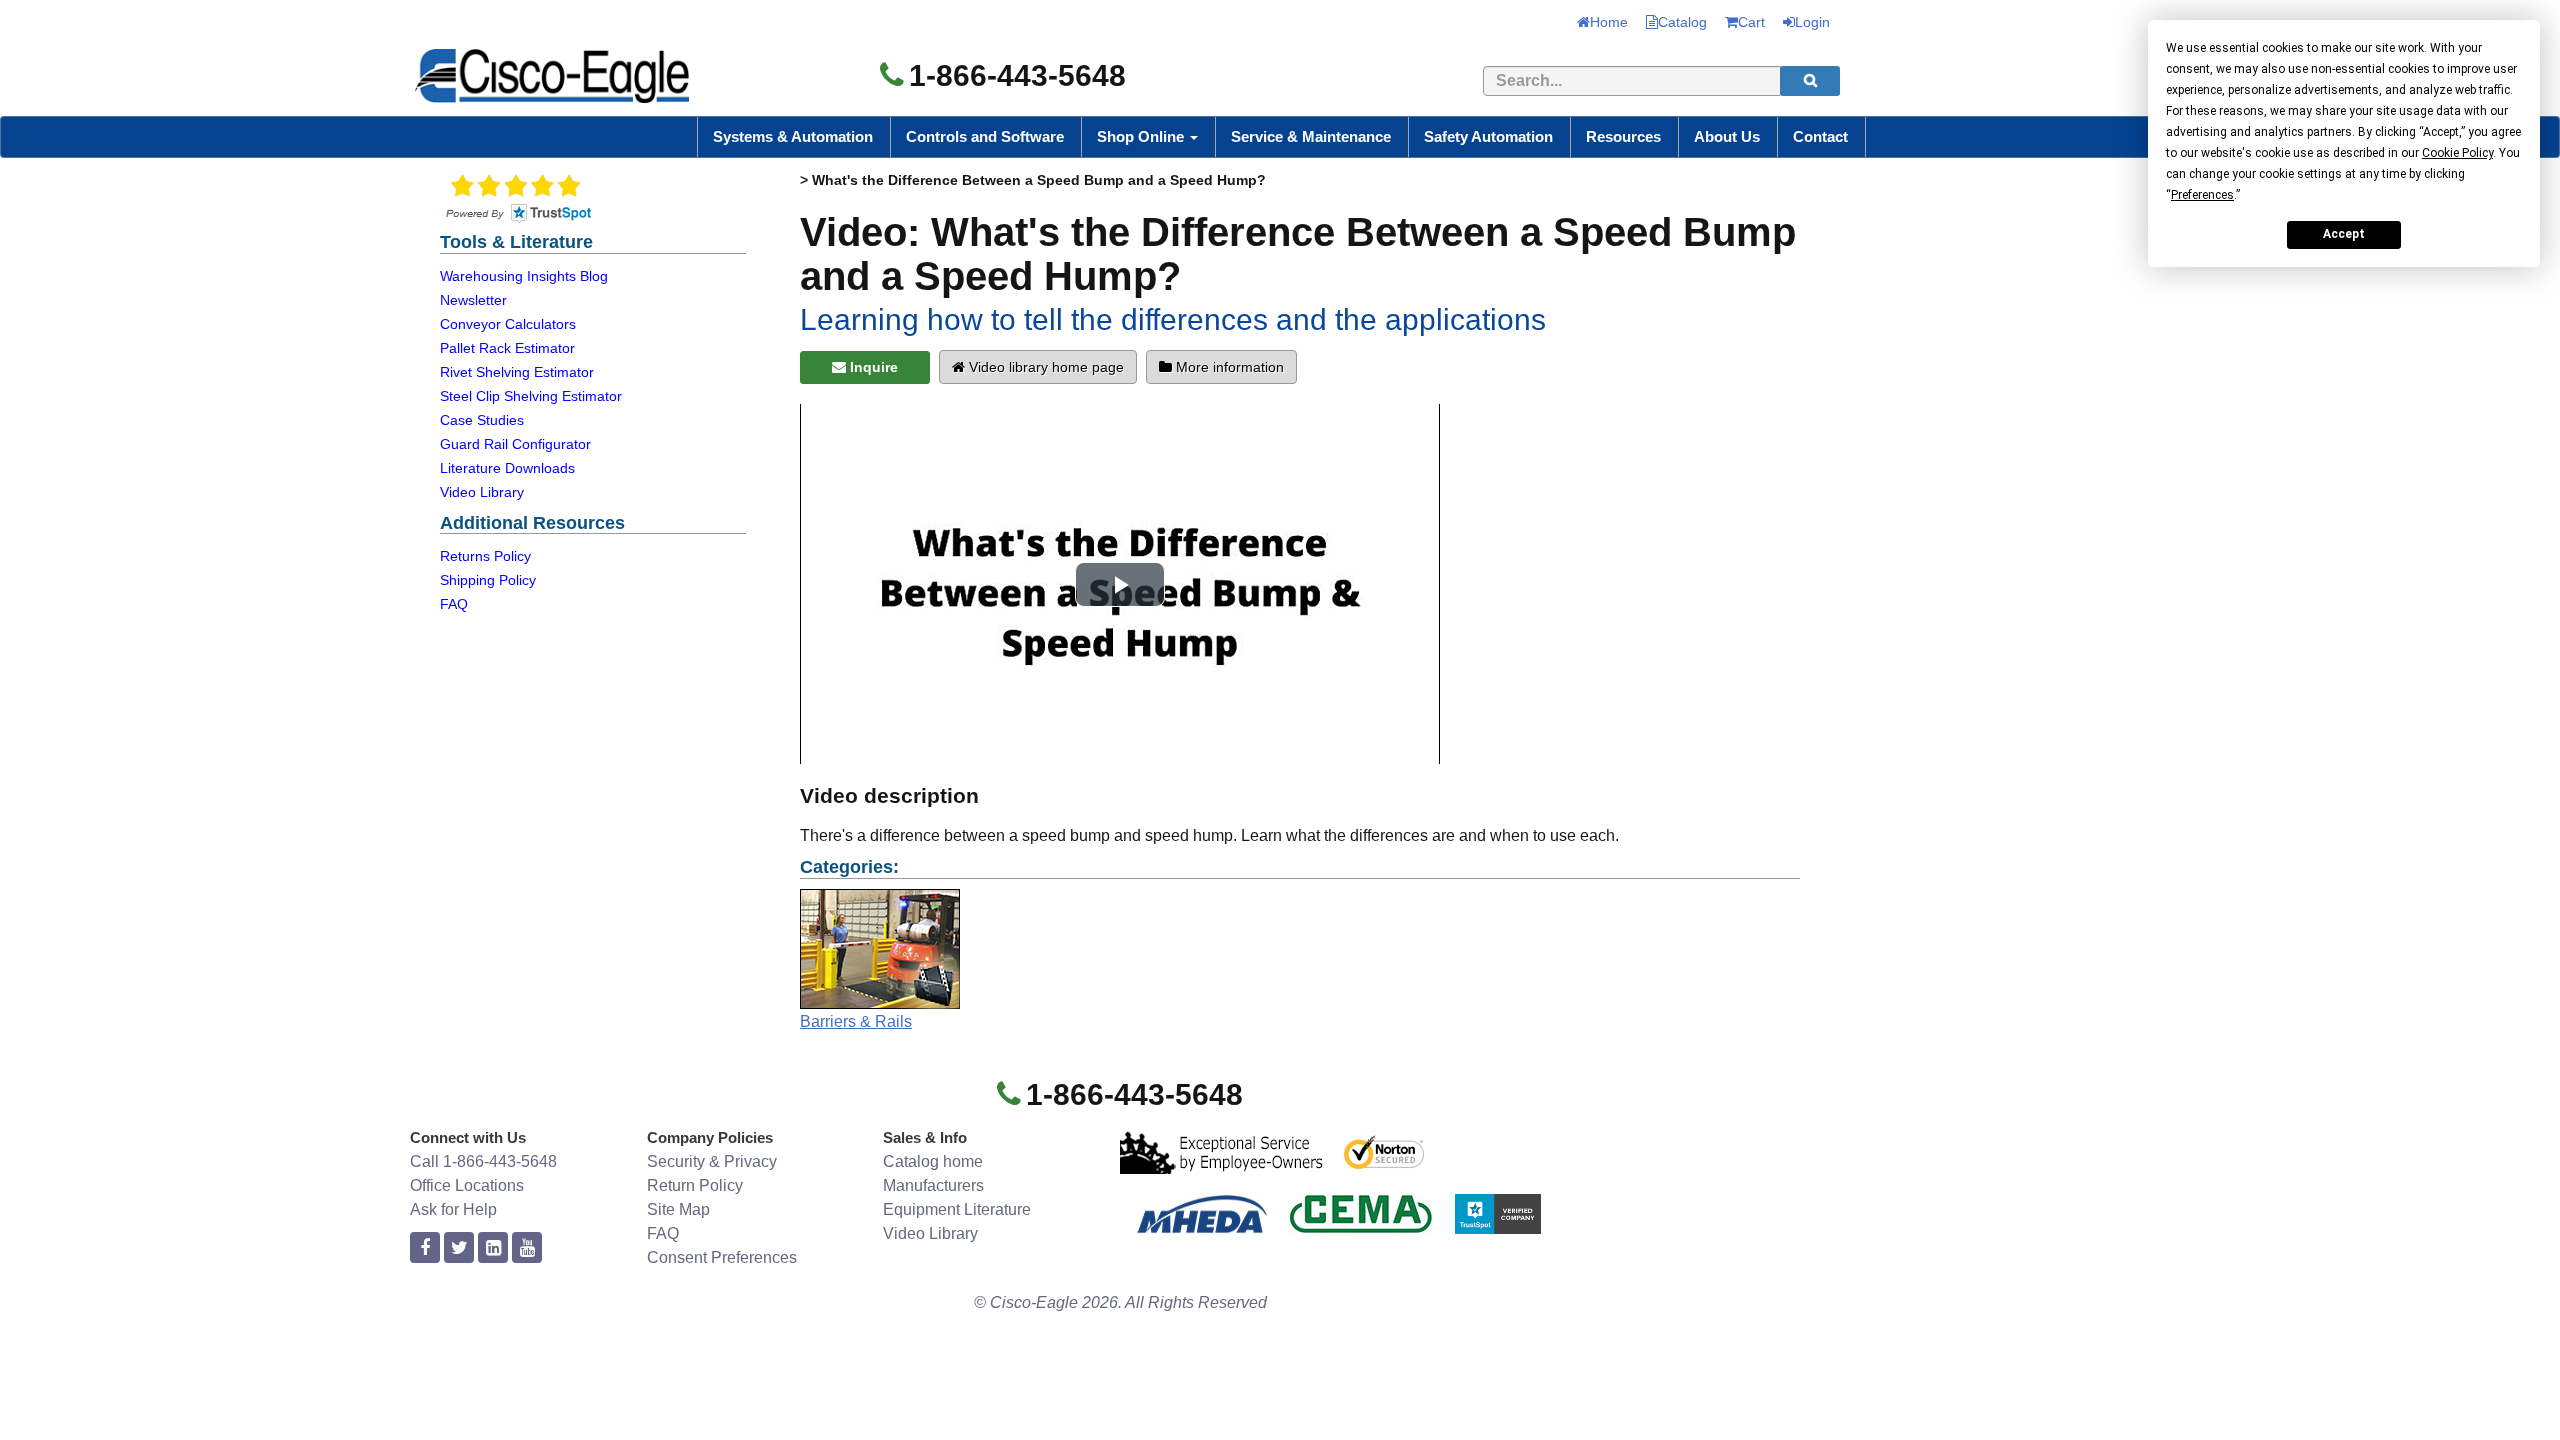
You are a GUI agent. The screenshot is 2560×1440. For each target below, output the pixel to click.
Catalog (1682, 22)
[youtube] (527, 1248)
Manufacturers (933, 1185)
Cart (1751, 22)
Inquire (872, 367)
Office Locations (467, 1185)
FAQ (454, 604)
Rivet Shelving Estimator (517, 372)
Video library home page (1044, 367)
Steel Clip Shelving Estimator (531, 396)
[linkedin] (493, 1248)
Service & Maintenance (1311, 136)
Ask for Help (453, 1209)
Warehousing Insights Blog (524, 276)
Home (1609, 22)
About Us (1727, 136)
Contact (1820, 136)
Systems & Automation (793, 136)
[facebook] (425, 1248)
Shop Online (1142, 136)
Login (1812, 22)
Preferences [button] (2202, 195)
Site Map (678, 1209)
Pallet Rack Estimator (507, 348)
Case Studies (482, 420)
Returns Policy (485, 556)
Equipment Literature (957, 1209)
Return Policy (695, 1185)
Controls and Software (985, 136)
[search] (1810, 81)
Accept (2344, 234)
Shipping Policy (488, 580)
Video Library (482, 492)
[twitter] (459, 1248)
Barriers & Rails (856, 1021)
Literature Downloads (507, 468)
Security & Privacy (712, 1161)
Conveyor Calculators (508, 324)
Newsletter (473, 300)
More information (1228, 367)
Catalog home (933, 1161)
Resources (1623, 136)
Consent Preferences (722, 1257)
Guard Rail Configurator (515, 444)
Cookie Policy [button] (2457, 153)
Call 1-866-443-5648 (483, 1161)
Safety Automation (1488, 136)
